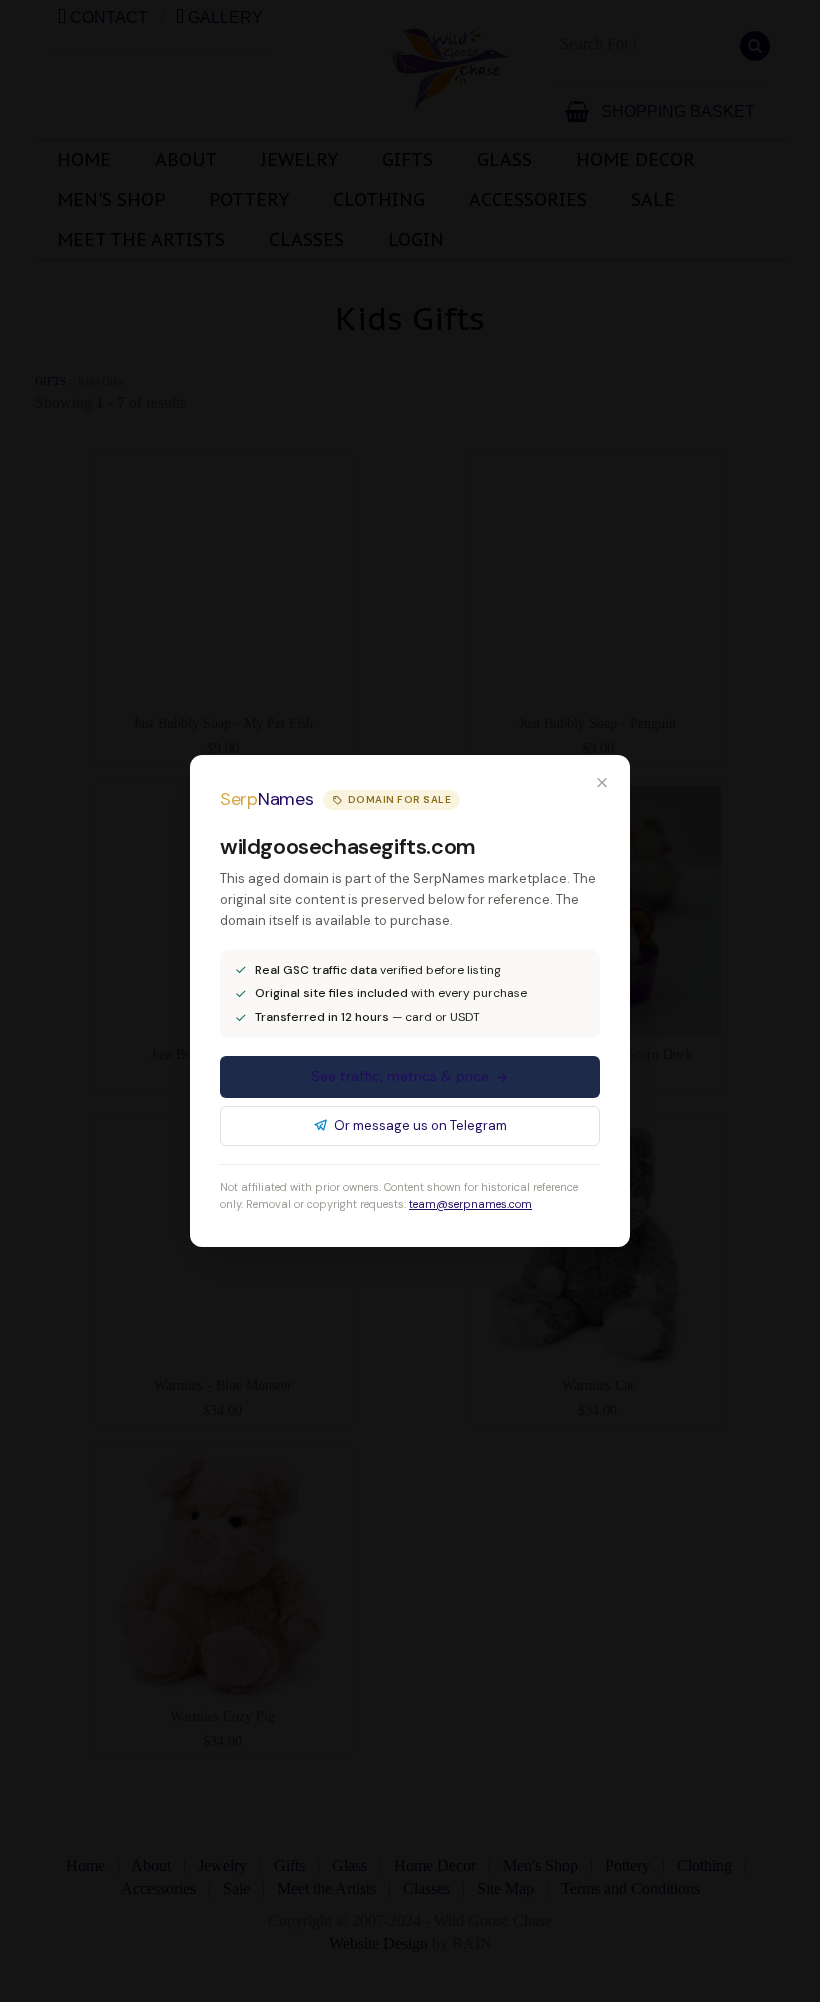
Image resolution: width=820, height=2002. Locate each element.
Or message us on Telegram (420, 1125)
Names (266, 799)
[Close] (602, 783)
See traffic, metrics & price (400, 1076)
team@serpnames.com (470, 1204)
